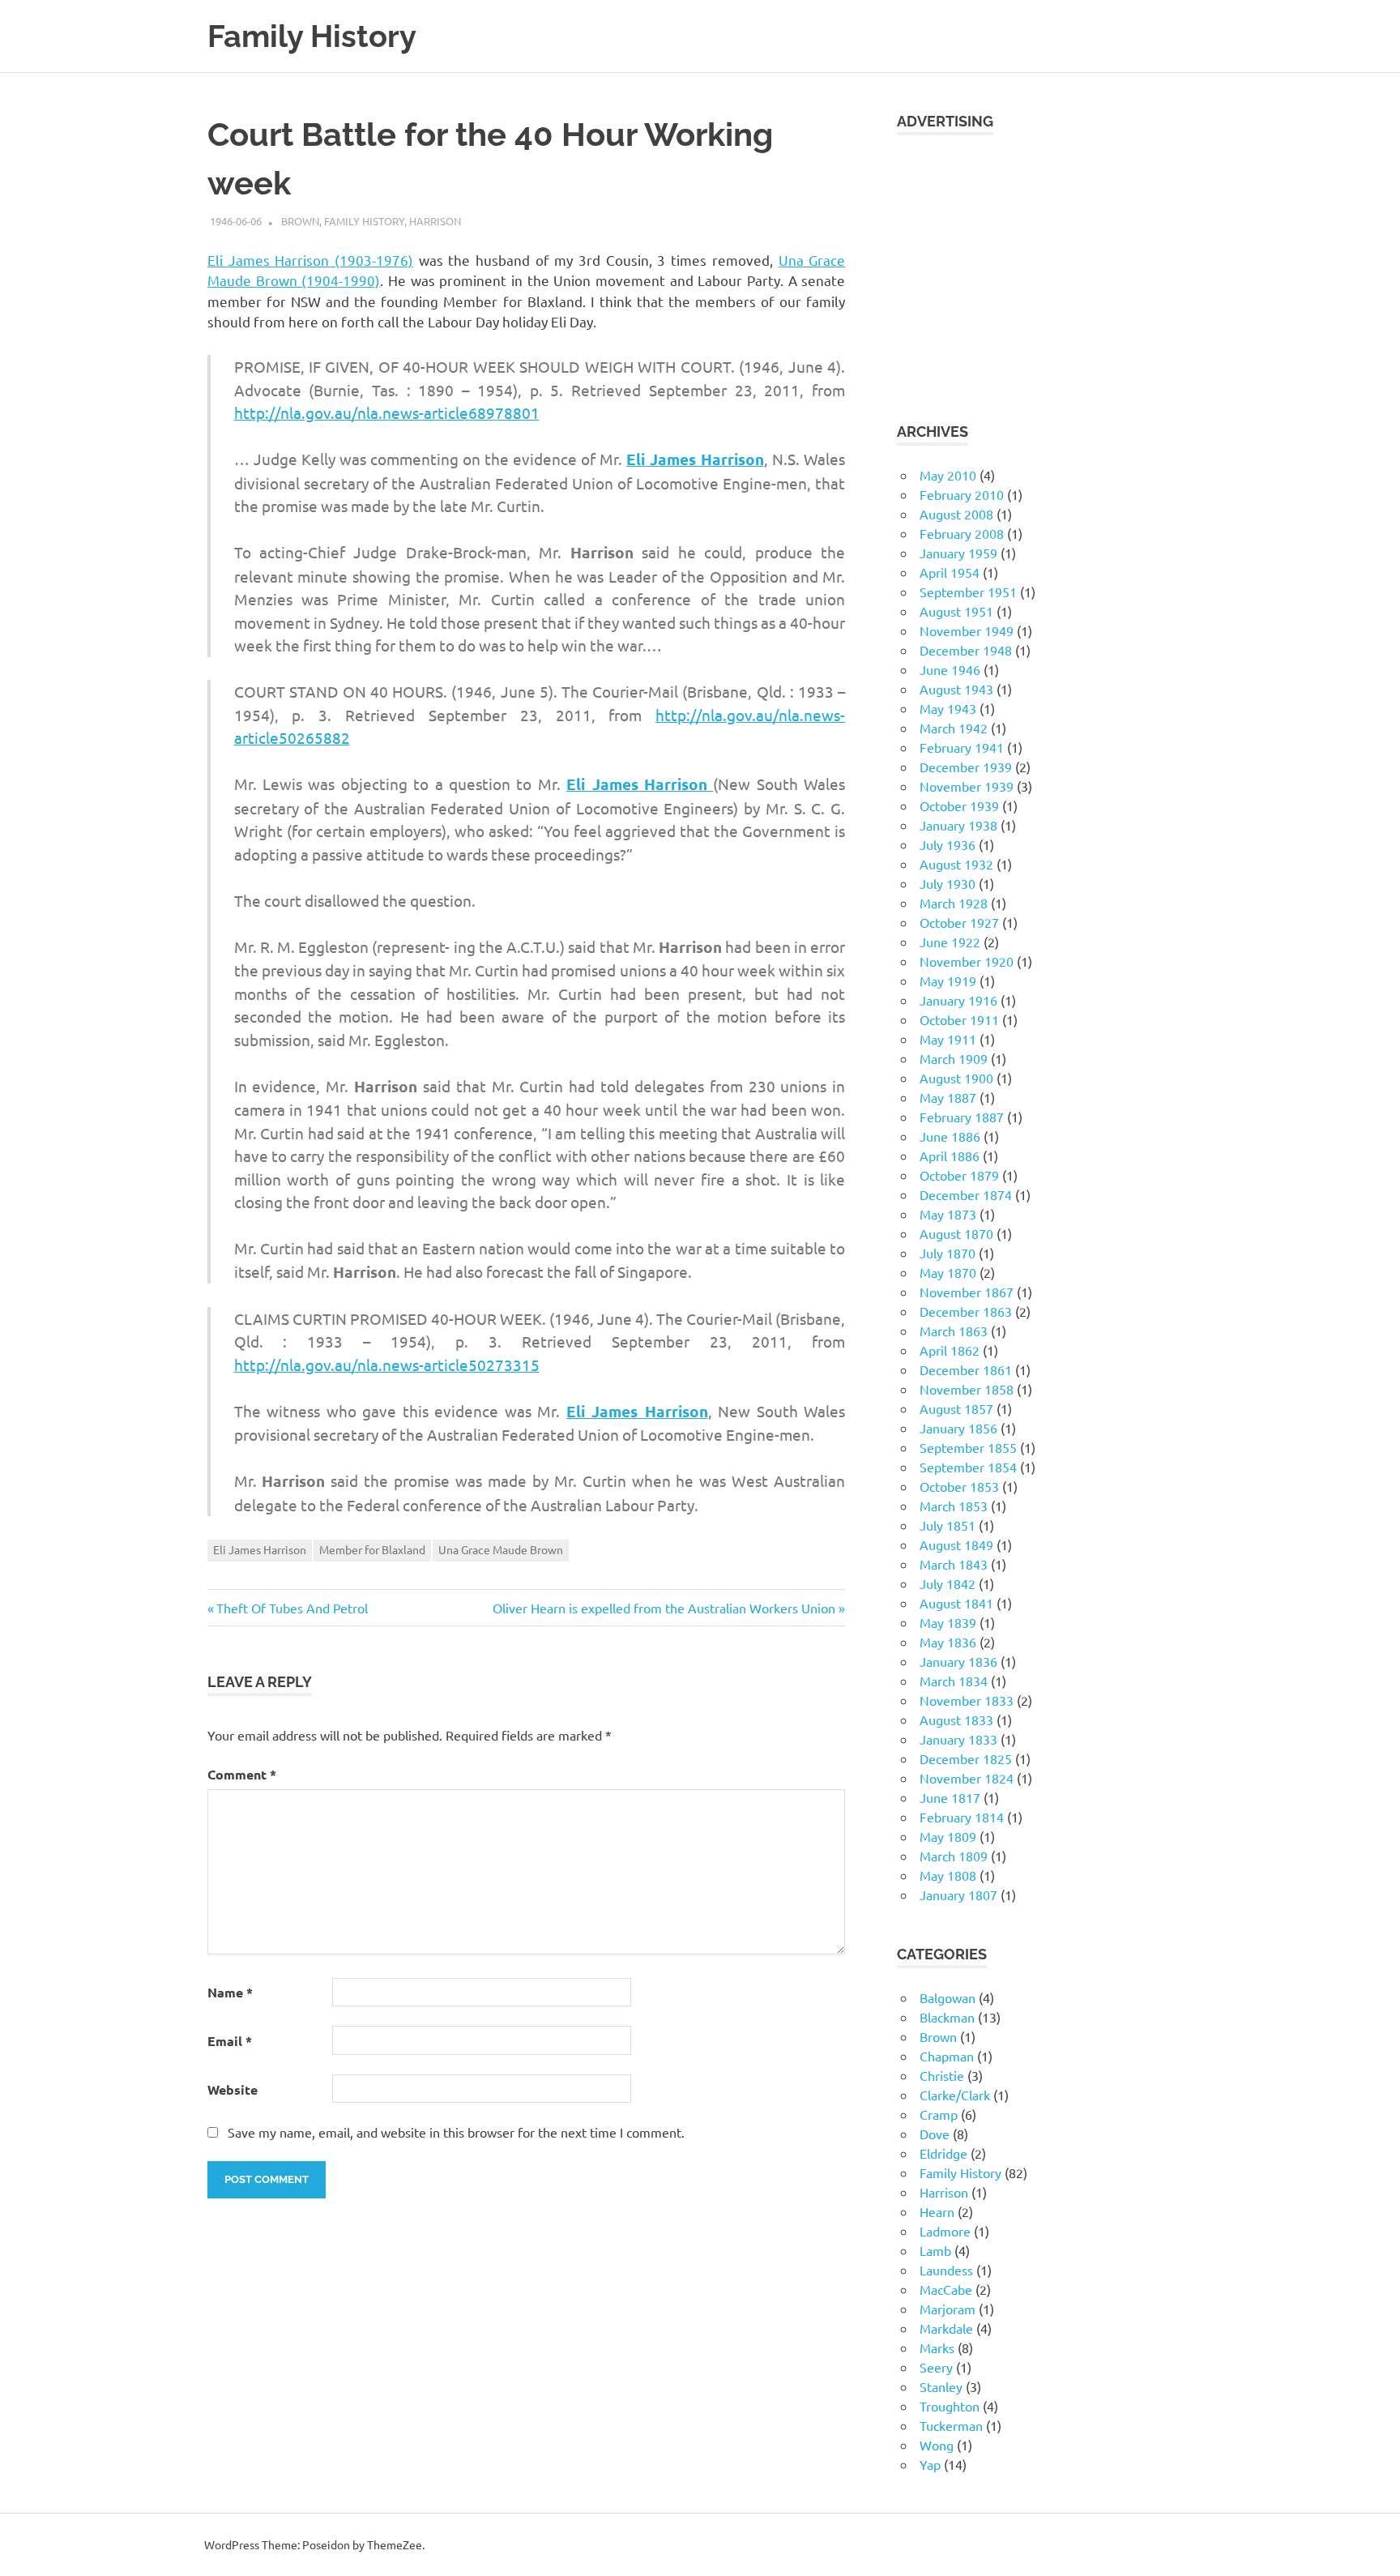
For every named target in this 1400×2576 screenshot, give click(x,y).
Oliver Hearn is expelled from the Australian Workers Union (664, 1608)
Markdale (946, 2328)
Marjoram (948, 2309)
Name (230, 1992)
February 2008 (962, 533)
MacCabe (946, 2289)
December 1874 (966, 1194)
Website (233, 2089)
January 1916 (958, 1000)
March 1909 (954, 1058)
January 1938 (958, 825)
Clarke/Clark (955, 2095)
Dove (935, 2134)
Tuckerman (951, 2425)
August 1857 (956, 1408)
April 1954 (950, 572)
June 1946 (950, 669)
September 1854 (968, 1467)
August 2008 (956, 514)
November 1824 (967, 1778)
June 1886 (950, 1136)
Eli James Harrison (260, 1549)
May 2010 (948, 475)
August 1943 (956, 689)
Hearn (937, 2211)
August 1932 (956, 864)
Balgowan (948, 1997)
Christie (942, 2075)
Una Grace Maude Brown (501, 1549)
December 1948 (966, 650)
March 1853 (954, 1506)
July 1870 (948, 1253)
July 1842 (948, 1583)
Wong (937, 2445)
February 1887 (962, 1117)
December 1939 (966, 767)
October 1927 (959, 922)
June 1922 (950, 942)
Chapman (947, 2056)
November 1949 (967, 630)
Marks (937, 2347)
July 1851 (948, 1525)
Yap (930, 2464)
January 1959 (958, 553)
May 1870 (948, 1272)
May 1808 (948, 1875)
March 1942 (954, 728)
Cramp (939, 2114)
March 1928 (954, 903)
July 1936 (948, 844)
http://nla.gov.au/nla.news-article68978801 (387, 412)
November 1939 (967, 786)
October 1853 (959, 1486)
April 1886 (950, 1156)
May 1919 (948, 980)
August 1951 (956, 611)
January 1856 (958, 1428)
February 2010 (962, 494)
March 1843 (954, 1564)
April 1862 (950, 1350)
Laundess (946, 2270)
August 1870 (956, 1233)
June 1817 (950, 1797)
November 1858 (967, 1389)
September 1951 (968, 592)
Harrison (435, 221)
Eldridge (943, 2153)
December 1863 (966, 1311)
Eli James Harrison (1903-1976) (310, 260)
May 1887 (948, 1097)
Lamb (935, 2250)
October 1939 (959, 805)
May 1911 (948, 1039)
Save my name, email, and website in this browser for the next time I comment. (456, 2132)
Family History (312, 36)
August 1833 (956, 1719)
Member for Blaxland (372, 1549)
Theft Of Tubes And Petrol (292, 1608)
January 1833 (958, 1739)
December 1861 (966, 1369)
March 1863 (954, 1331)
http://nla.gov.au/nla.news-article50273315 (387, 1365)
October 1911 (959, 1019)
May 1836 (948, 1642)
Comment (242, 1774)
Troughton (950, 2406)
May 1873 (948, 1214)
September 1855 (968, 1447)
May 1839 (948, 1622)
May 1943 (948, 708)
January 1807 (958, 1895)
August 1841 (956, 1603)
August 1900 (956, 1078)
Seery (936, 2367)
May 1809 (948, 1836)
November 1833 (967, 1700)
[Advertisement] (1045, 268)
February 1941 (962, 747)
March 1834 (954, 1681)
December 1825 (966, 1758)
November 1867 (967, 1292)
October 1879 (959, 1175)
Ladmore (945, 2231)
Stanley (941, 2386)
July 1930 (948, 883)
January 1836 (958, 1661)
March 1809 (954, 1856)
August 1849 (956, 1544)
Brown (300, 221)
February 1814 (962, 1817)
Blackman (947, 2017)
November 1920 (967, 961)
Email (230, 2041)
